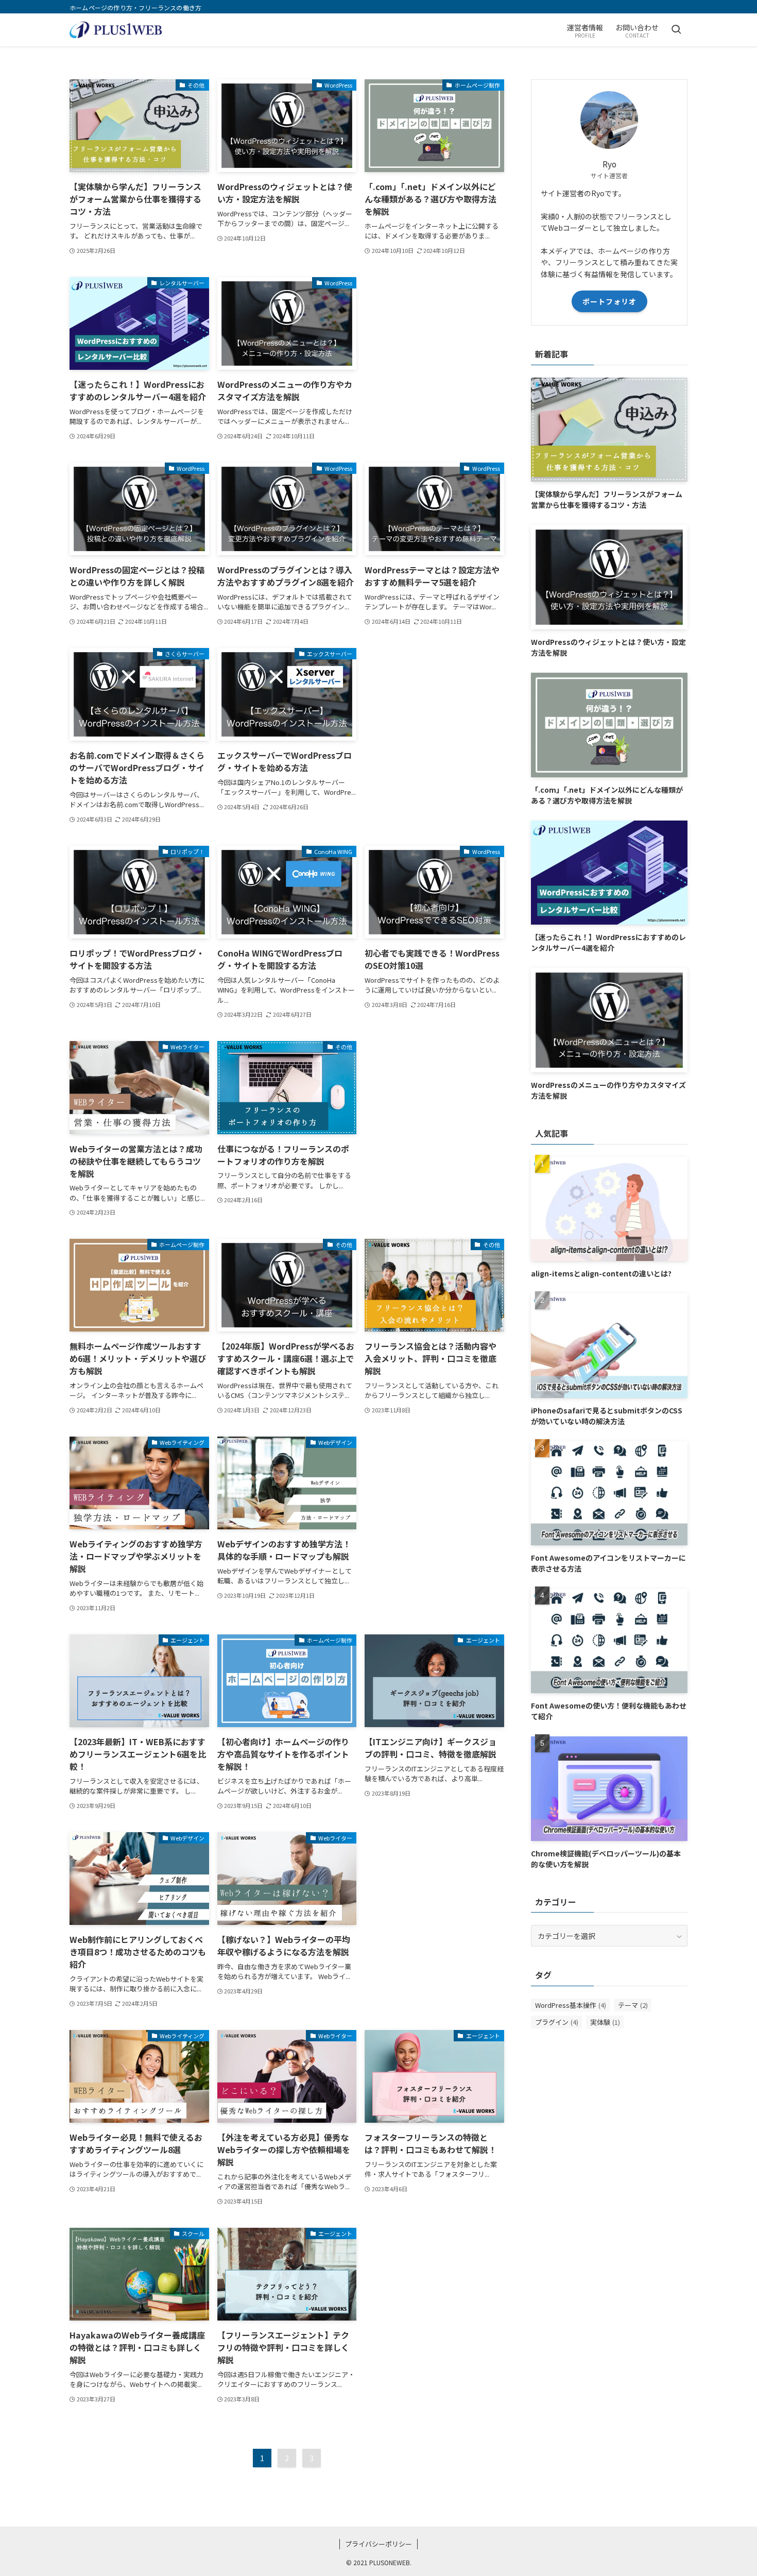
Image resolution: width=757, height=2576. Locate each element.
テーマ (633, 2005)
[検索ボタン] (676, 30)
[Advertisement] (434, 356)
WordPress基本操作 (571, 2005)
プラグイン (557, 2022)
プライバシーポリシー (378, 2544)
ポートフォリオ (609, 301)
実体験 (605, 2022)
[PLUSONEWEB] (116, 30)
